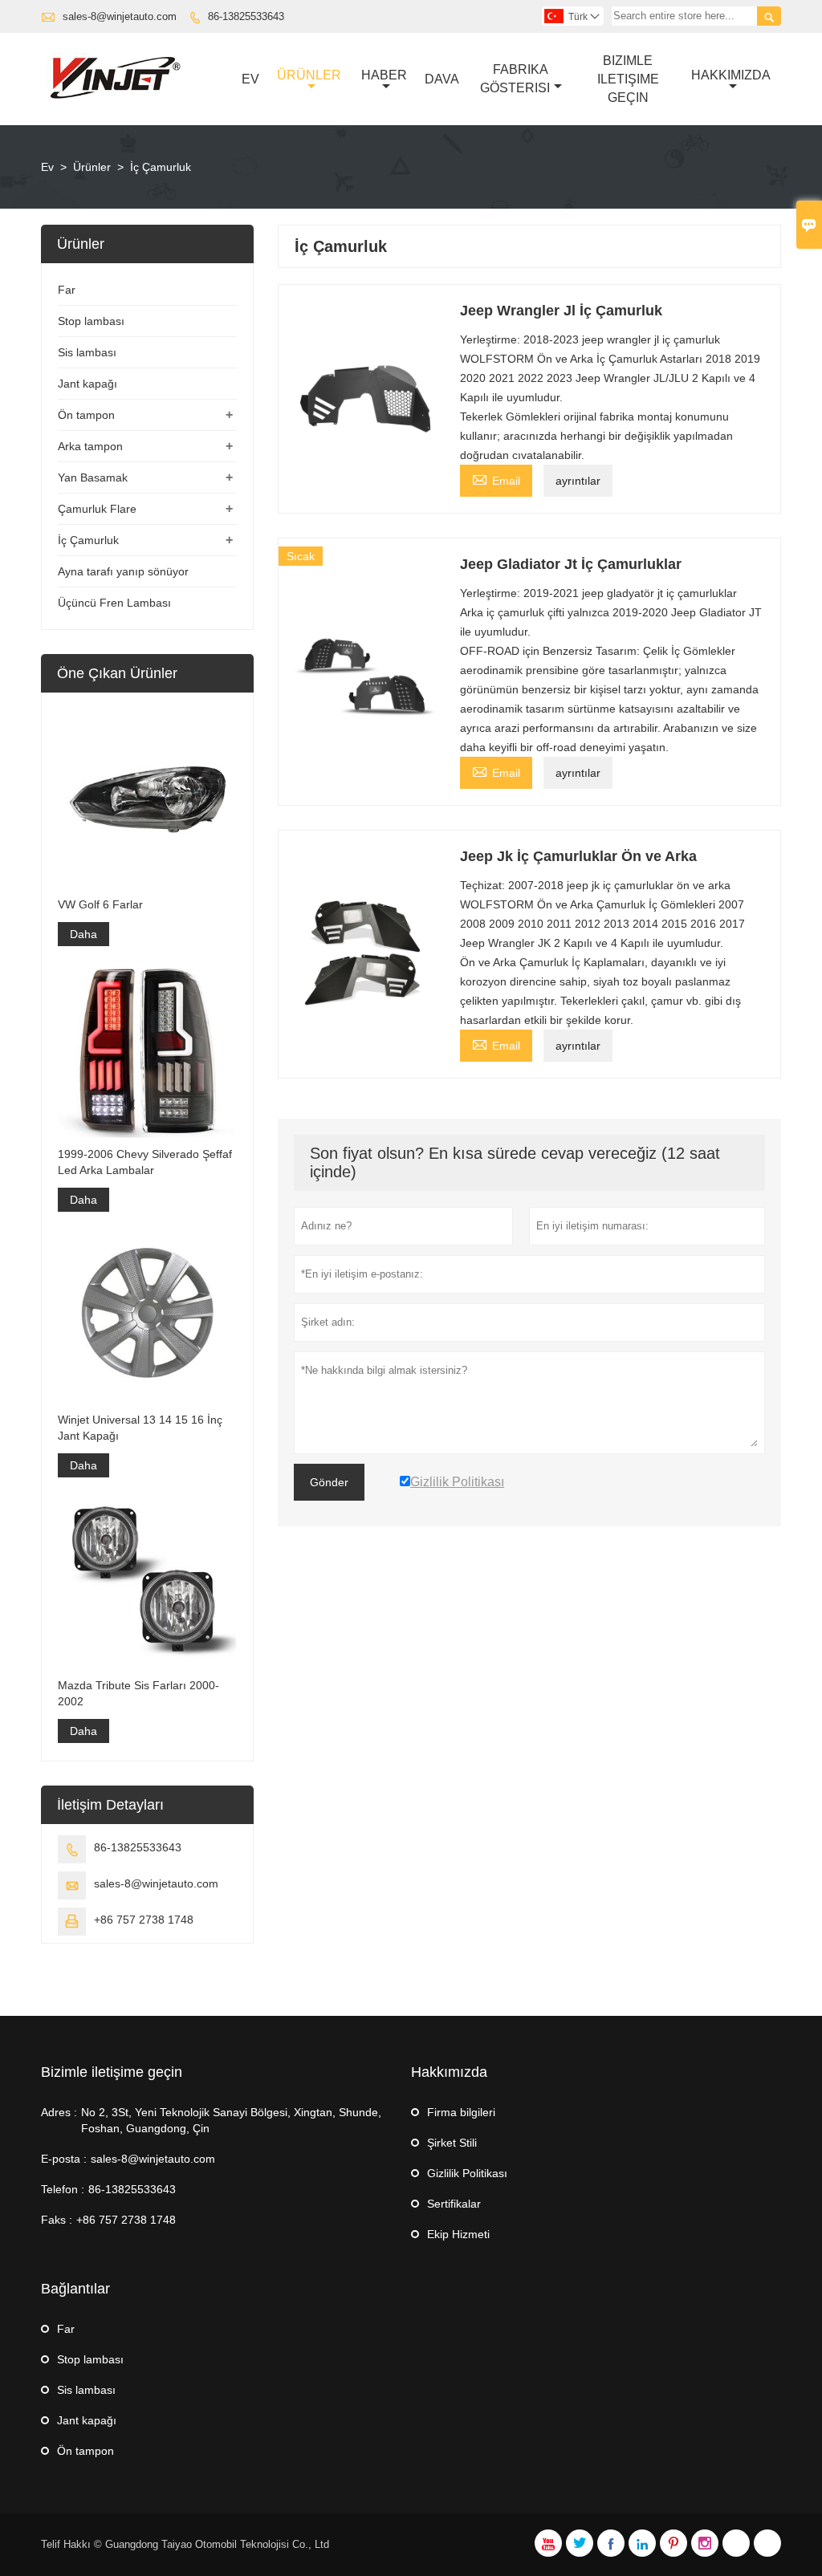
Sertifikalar (454, 2204)
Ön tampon (86, 415)
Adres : (59, 2112)
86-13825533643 (246, 16)
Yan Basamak (93, 477)
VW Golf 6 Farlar (100, 904)
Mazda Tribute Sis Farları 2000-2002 (138, 1693)
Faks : (57, 2220)
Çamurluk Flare (97, 509)
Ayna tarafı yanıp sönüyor (123, 571)
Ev (250, 79)
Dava (442, 79)
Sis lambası (87, 352)
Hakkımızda (731, 75)
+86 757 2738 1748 (144, 1920)
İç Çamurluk (88, 540)
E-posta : (64, 2159)
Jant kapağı (87, 384)
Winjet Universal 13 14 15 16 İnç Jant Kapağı (140, 1428)
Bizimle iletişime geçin (112, 2072)
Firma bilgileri (461, 2112)
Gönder (329, 1482)
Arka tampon (90, 446)
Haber (384, 75)
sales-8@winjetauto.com (120, 16)
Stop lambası (91, 321)
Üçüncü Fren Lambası (114, 603)
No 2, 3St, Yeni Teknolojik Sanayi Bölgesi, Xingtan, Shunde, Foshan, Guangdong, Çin (231, 2120)
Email (496, 479)
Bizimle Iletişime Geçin (628, 79)
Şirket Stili (452, 2143)
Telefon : (63, 2189)
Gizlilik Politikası (467, 2173)
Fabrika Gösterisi (515, 79)
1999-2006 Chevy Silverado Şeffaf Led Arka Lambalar (145, 1162)
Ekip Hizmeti (458, 2234)
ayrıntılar (578, 481)
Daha (83, 934)
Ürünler (309, 75)
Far (67, 290)
